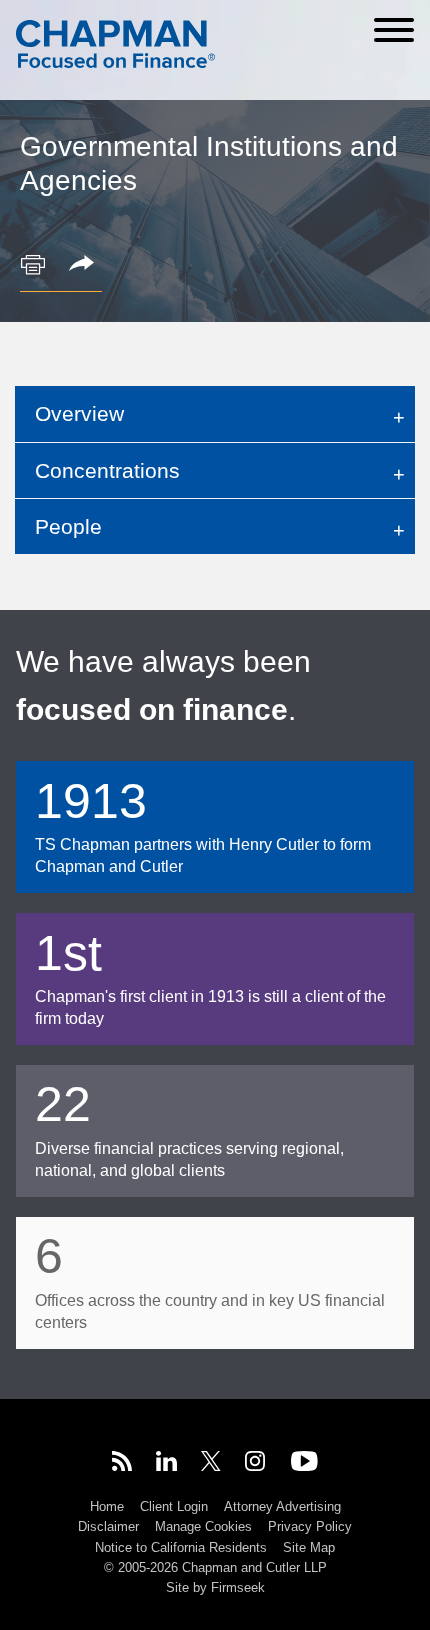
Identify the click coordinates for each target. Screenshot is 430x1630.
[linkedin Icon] (166, 1464)
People (68, 526)
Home (107, 1506)
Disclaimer (108, 1526)
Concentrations (107, 470)
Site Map (309, 1547)
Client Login (174, 1506)
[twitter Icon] (211, 1464)
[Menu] (394, 30)
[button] (85, 265)
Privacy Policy (310, 1526)
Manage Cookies (203, 1526)
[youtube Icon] (304, 1464)
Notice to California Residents (181, 1547)
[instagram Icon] (256, 1464)
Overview (79, 413)
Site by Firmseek (215, 1587)
